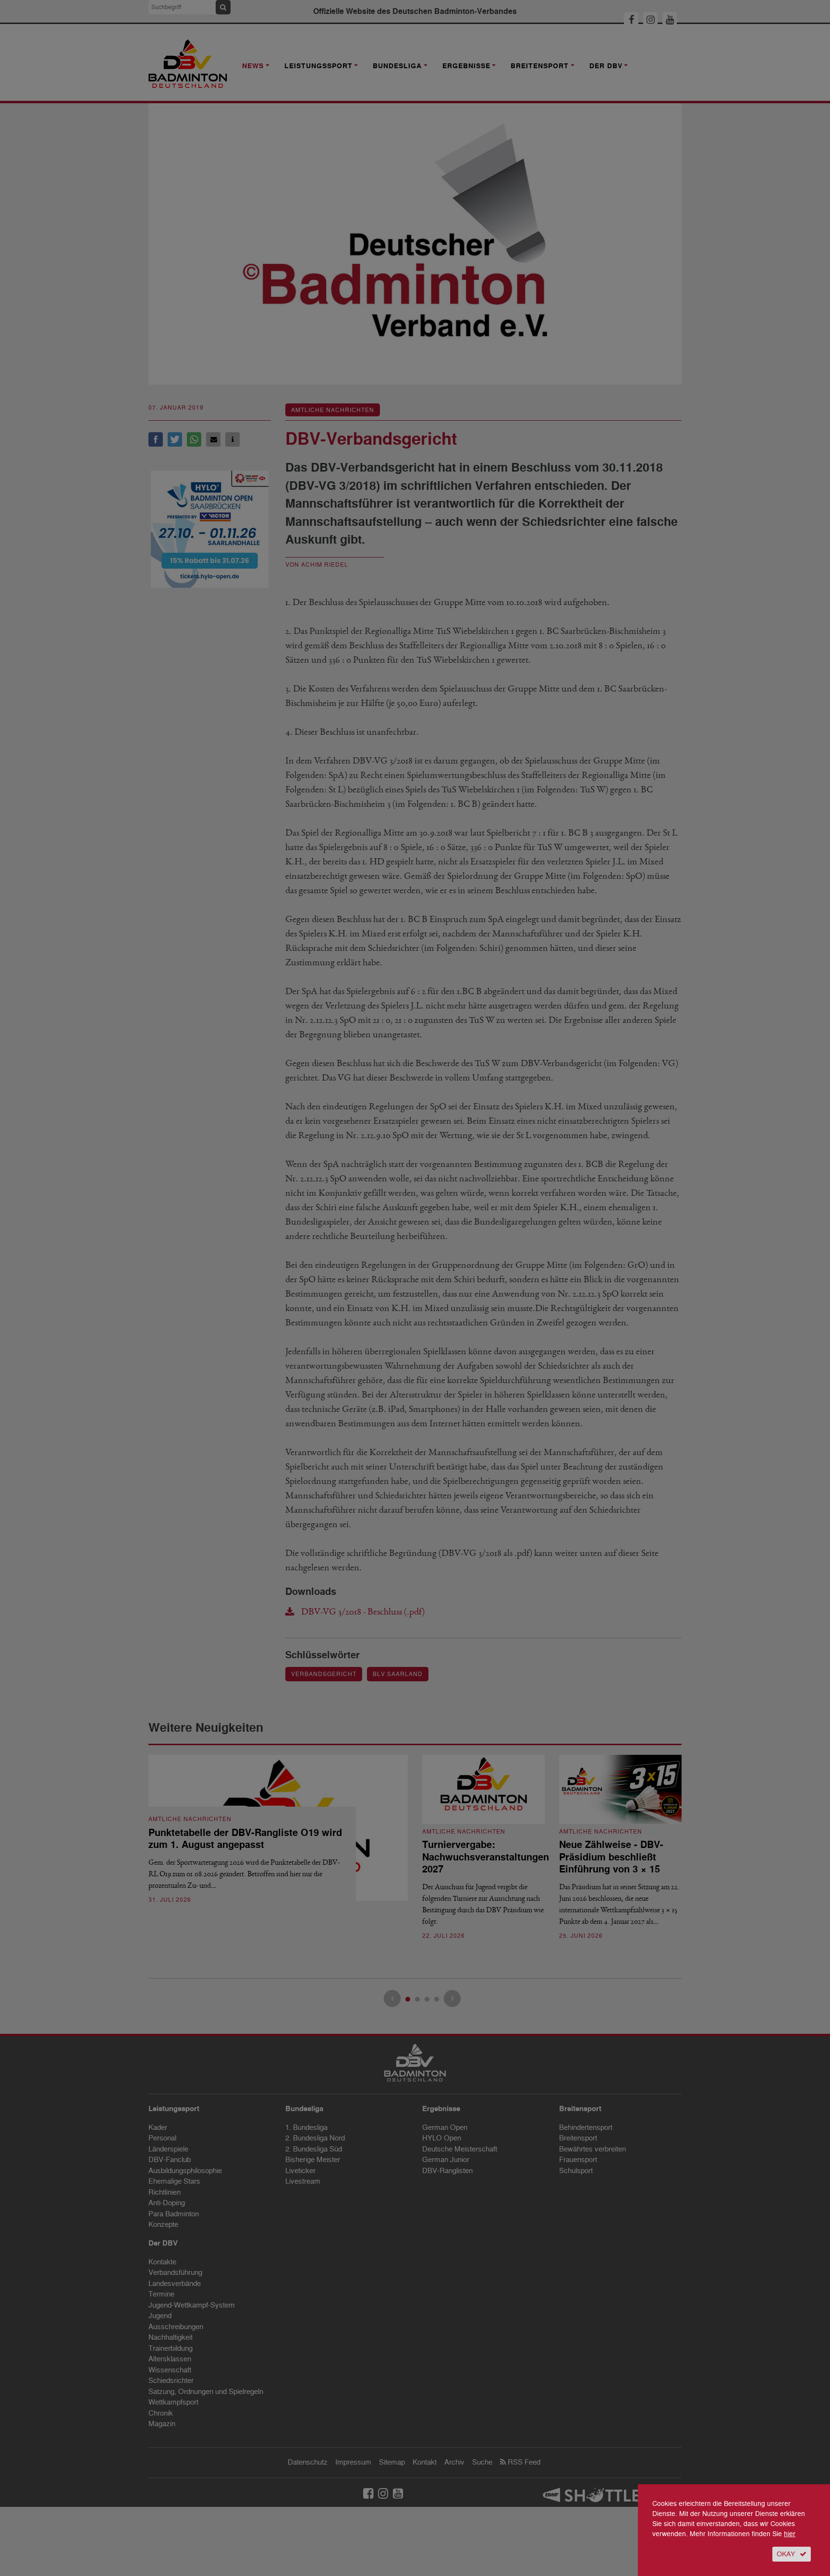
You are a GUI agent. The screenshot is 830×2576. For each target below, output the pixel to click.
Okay (786, 2554)
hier (790, 2534)
